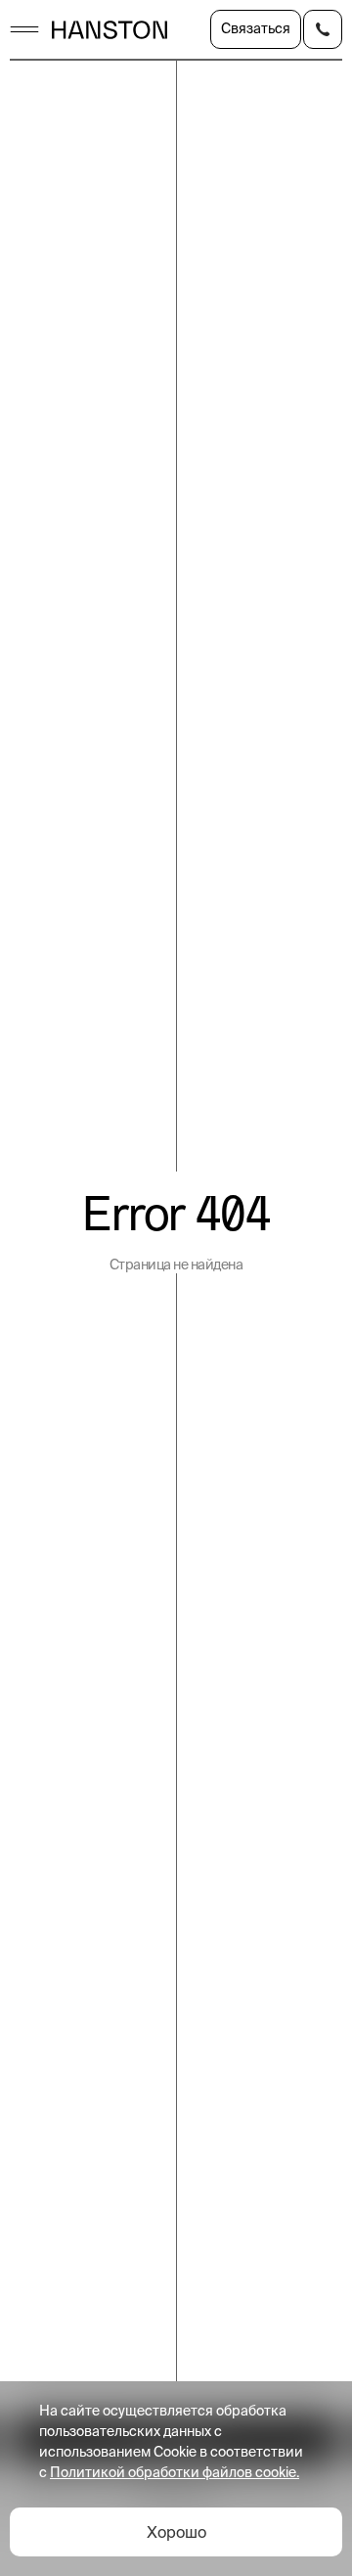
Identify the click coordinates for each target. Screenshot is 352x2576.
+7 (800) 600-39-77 (323, 29)
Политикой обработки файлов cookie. (175, 2472)
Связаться (256, 28)
